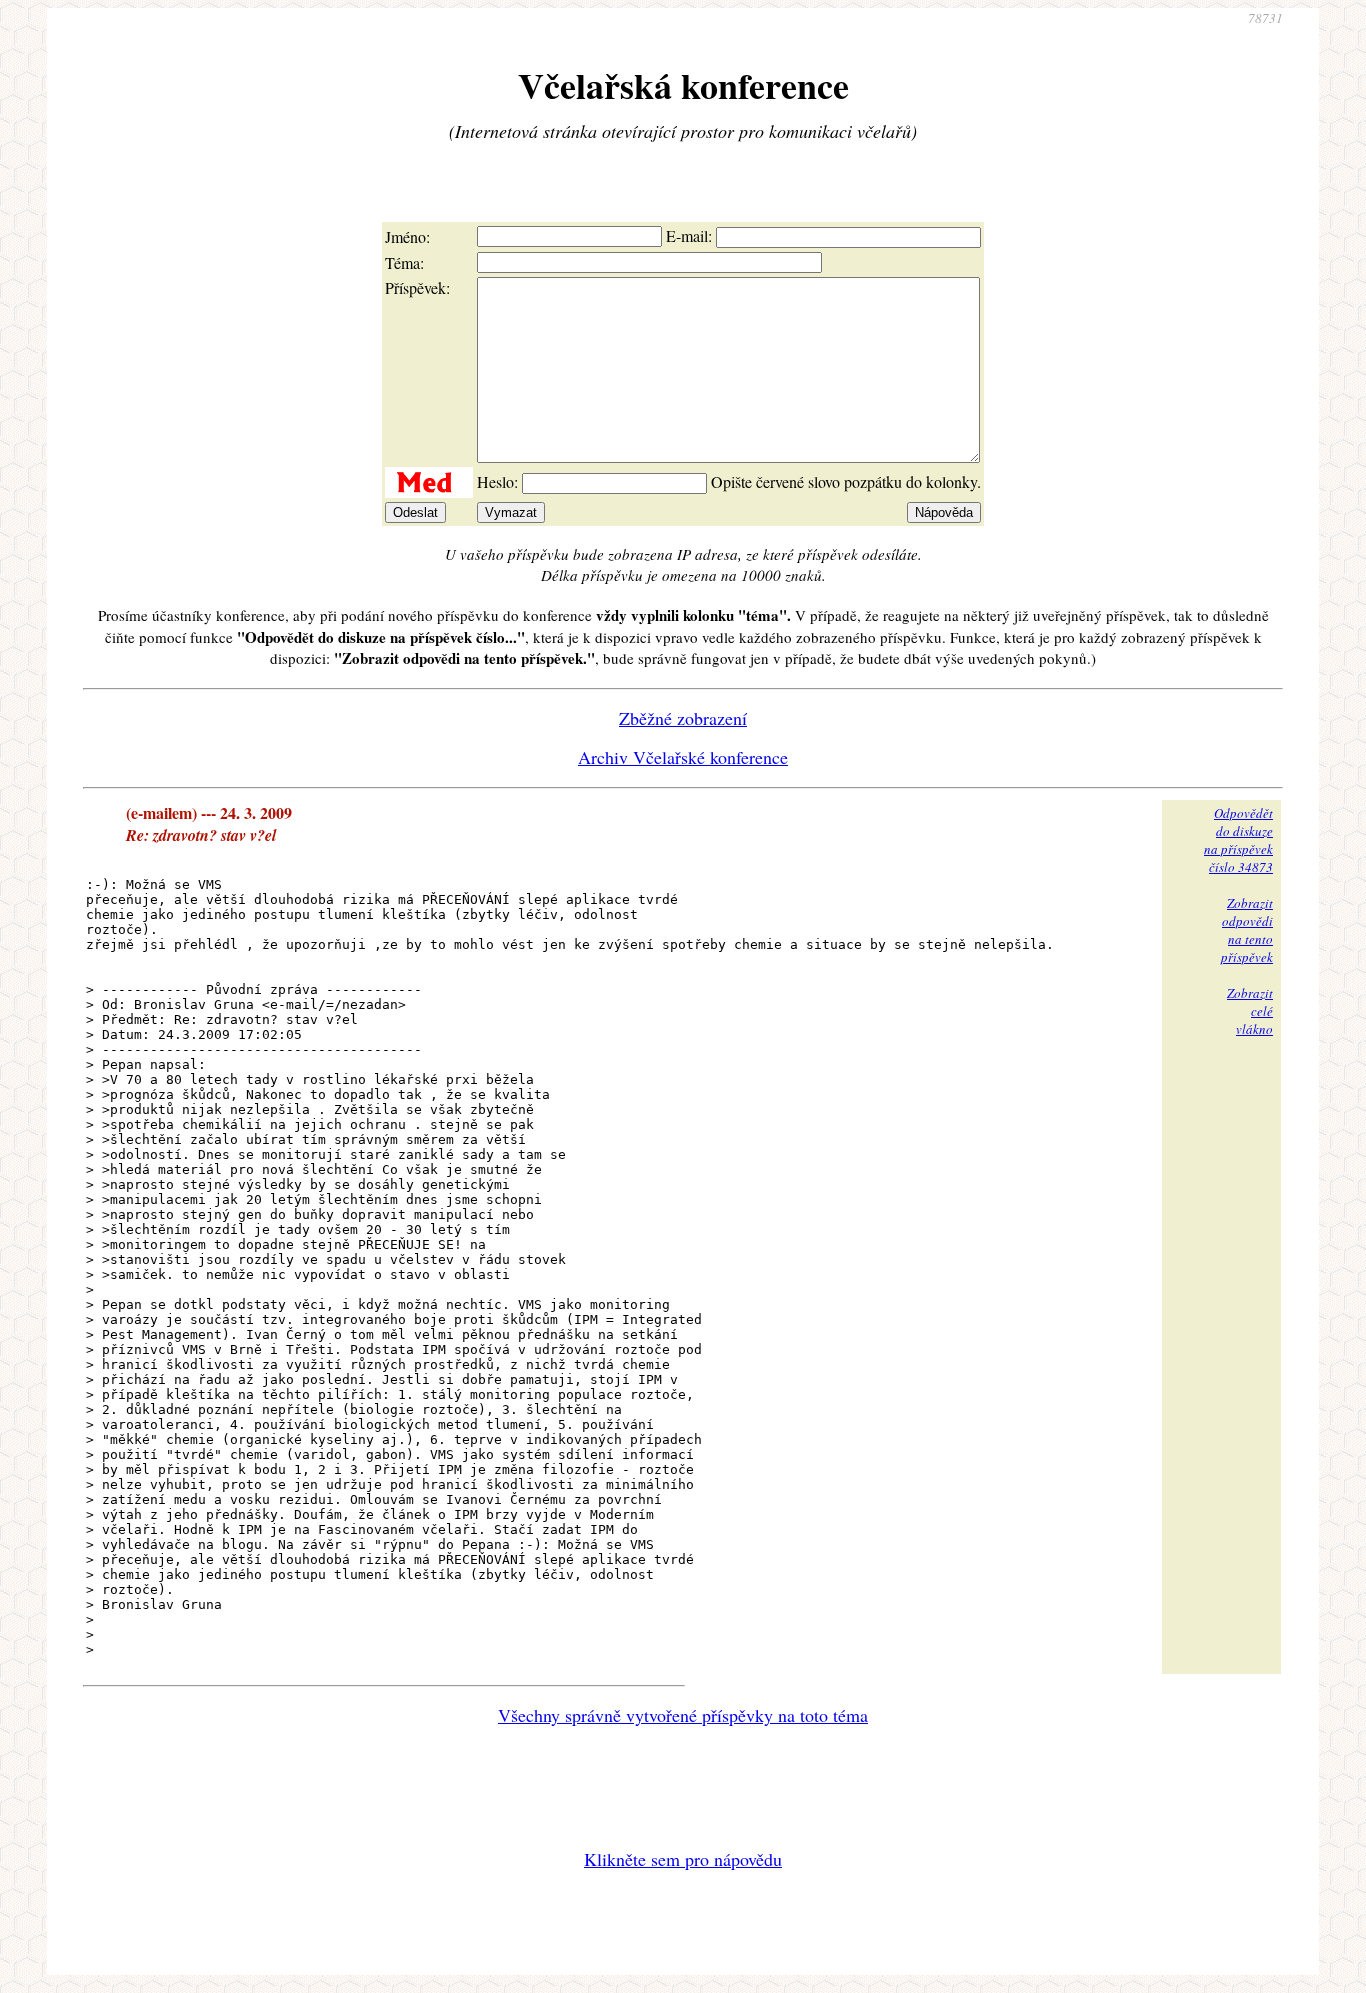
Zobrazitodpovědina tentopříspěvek (1247, 930)
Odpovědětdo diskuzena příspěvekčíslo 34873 (1238, 840)
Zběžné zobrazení (683, 718)
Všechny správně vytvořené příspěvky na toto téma (683, 1715)
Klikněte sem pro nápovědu (683, 1859)
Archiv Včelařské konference (683, 757)
